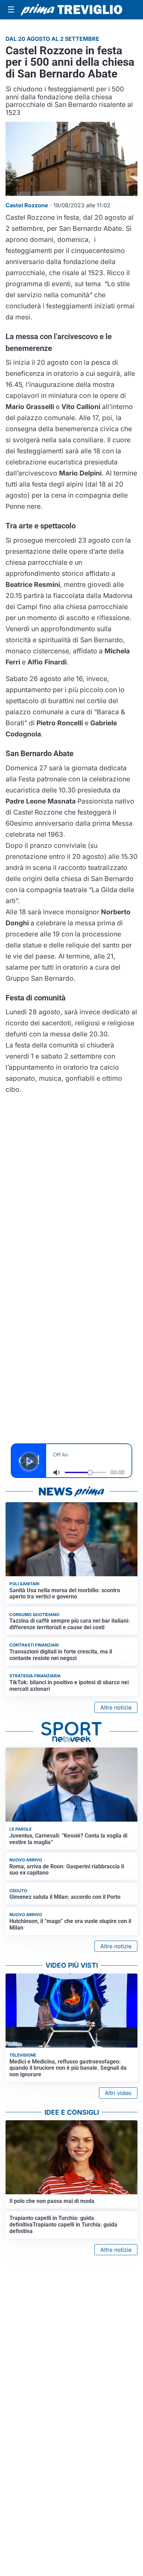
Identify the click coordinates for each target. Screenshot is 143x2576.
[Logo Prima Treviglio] (71, 10)
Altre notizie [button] (116, 1707)
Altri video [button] (118, 2093)
